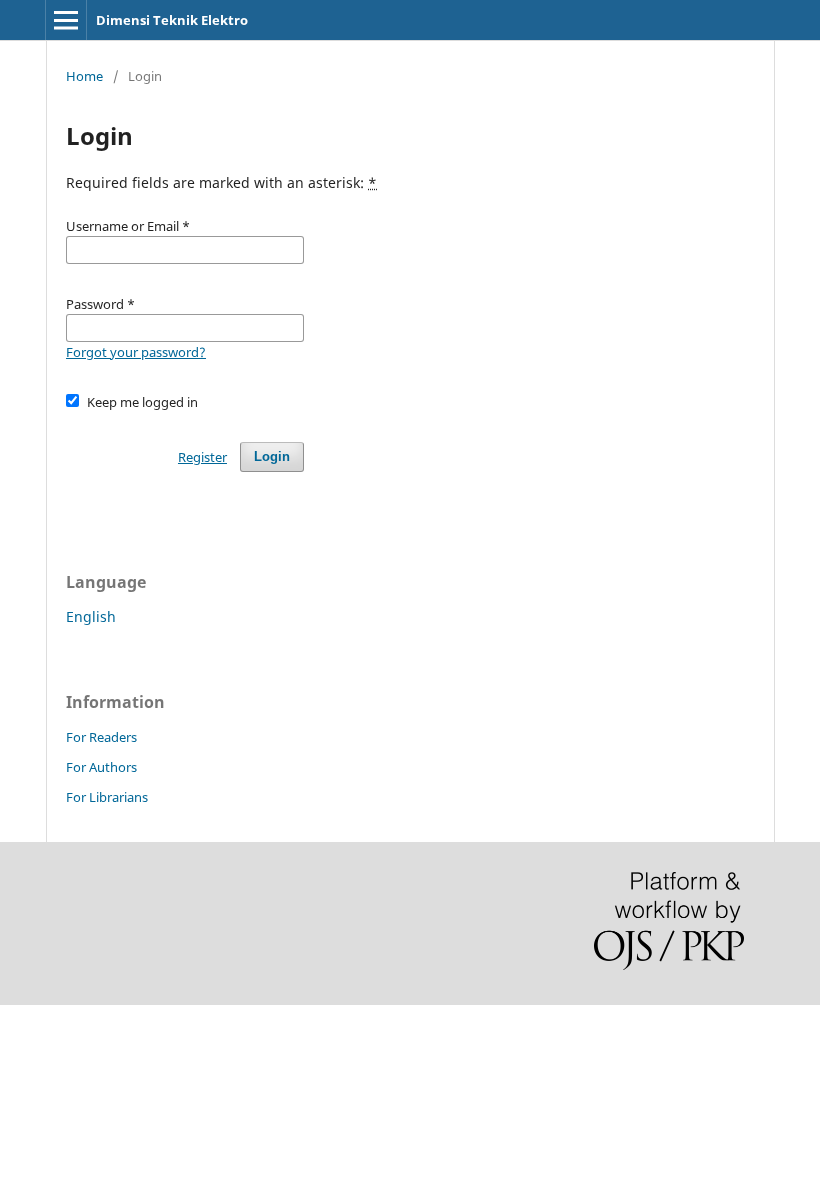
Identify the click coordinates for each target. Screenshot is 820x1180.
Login (272, 456)
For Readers (101, 737)
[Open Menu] (66, 20)
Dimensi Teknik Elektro (172, 20)
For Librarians (107, 797)
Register (202, 457)
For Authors (101, 767)
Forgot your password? (136, 352)
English (91, 616)
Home (84, 76)
